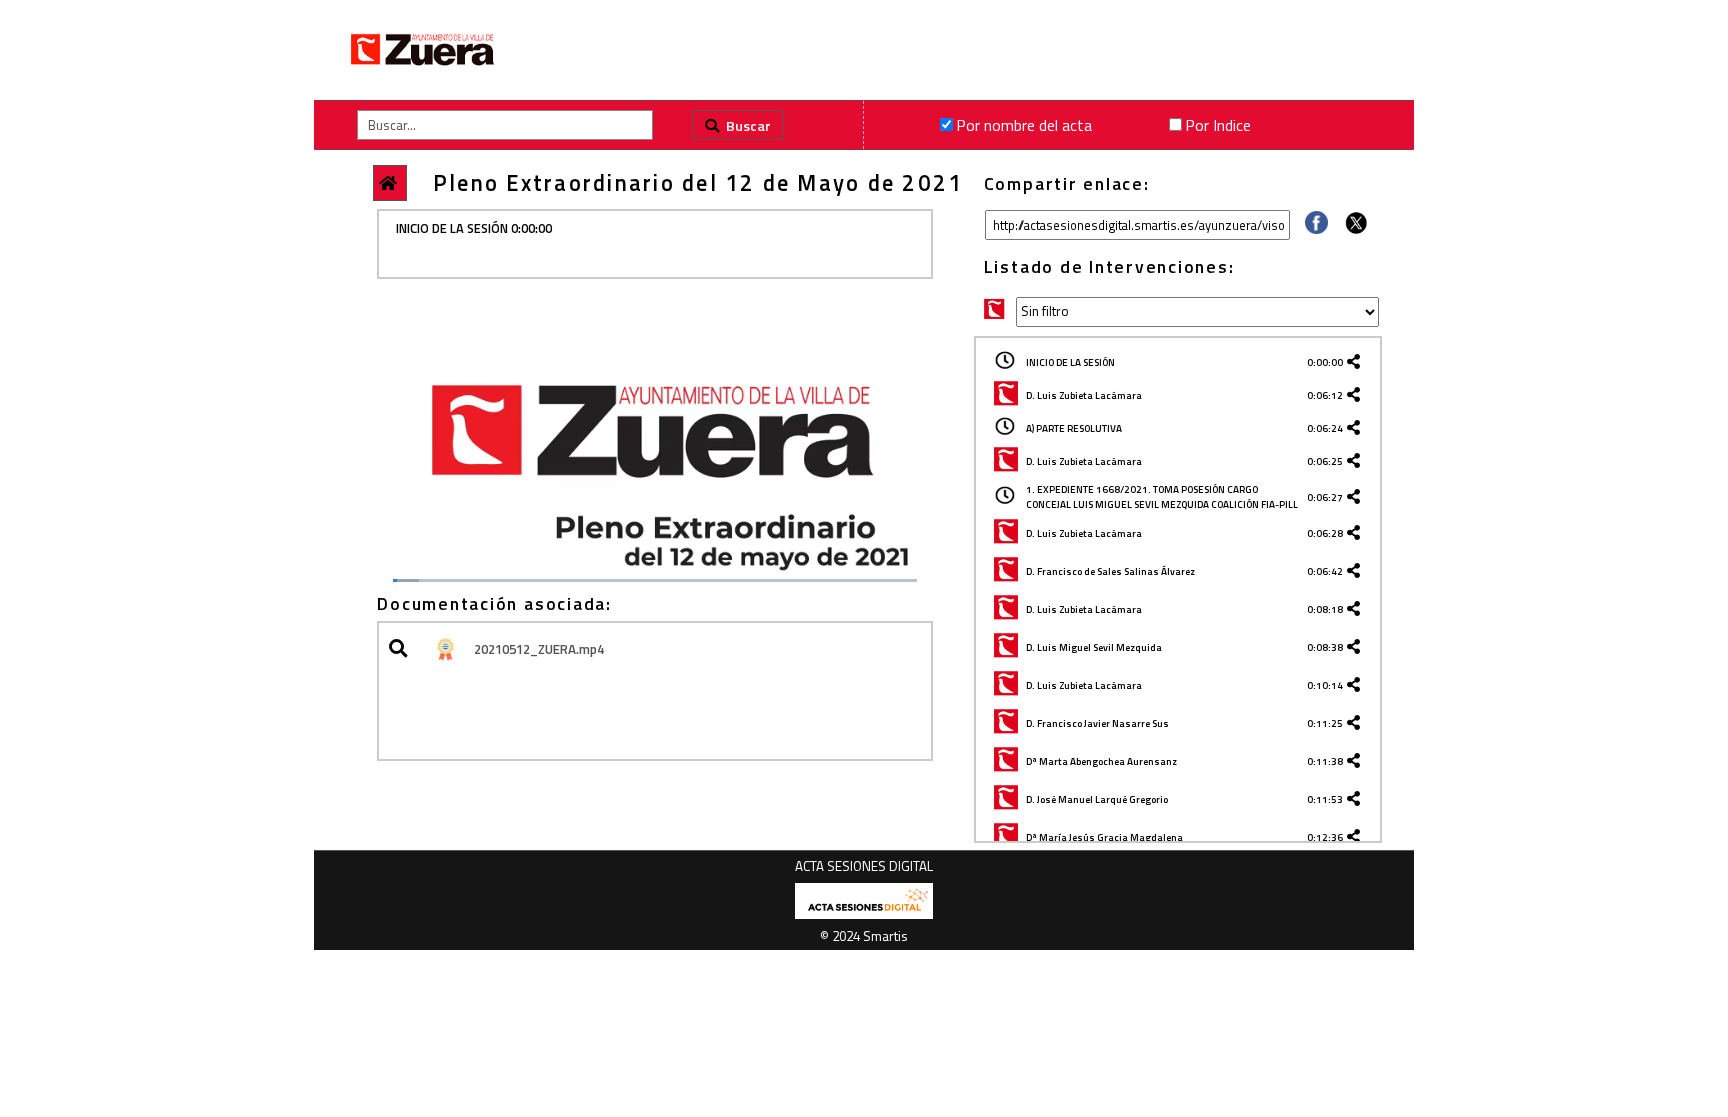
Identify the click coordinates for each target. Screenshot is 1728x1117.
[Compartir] (1316, 228)
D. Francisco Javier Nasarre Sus (1097, 723)
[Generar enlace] (1357, 362)
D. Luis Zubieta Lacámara (1084, 395)
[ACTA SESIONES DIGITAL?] (863, 915)
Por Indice (1218, 125)
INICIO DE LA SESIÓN (1070, 362)
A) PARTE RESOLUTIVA (1074, 428)
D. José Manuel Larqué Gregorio (1097, 799)
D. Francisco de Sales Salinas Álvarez (1110, 571)
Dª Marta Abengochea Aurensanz (1101, 761)
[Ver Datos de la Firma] (444, 649)
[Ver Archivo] (401, 649)
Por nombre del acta (1024, 125)
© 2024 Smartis (864, 936)
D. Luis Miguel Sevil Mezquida (1094, 647)
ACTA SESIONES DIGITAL (864, 866)
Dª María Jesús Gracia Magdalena (1104, 837)
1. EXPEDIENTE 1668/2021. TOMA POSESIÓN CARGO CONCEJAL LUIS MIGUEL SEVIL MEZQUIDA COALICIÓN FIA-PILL (1162, 497)
